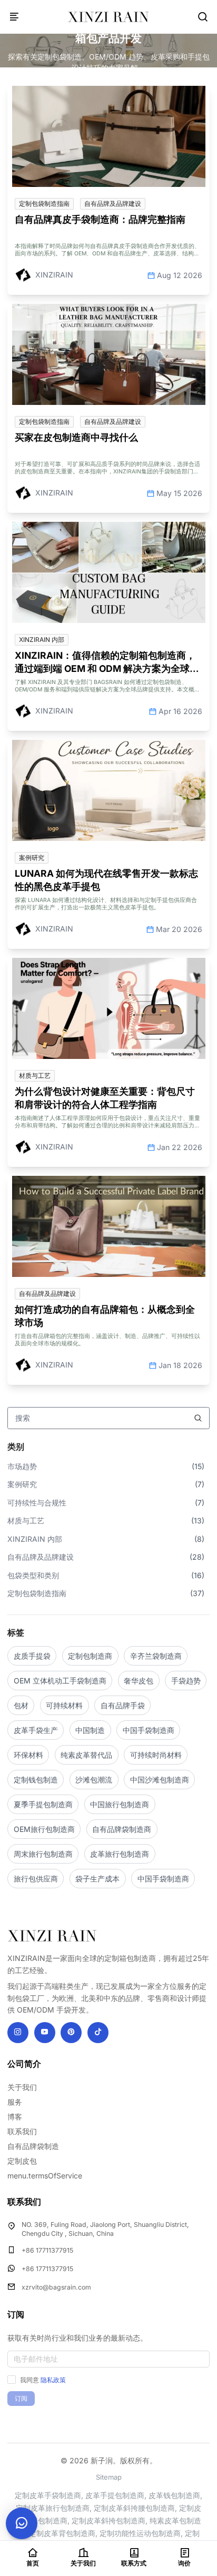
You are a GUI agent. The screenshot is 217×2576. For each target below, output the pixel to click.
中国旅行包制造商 (120, 1804)
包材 (21, 1705)
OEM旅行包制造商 (44, 1829)
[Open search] (203, 17)
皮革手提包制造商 (115, 2495)
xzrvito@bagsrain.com (56, 2287)
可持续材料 (64, 1705)
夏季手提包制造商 (43, 1804)
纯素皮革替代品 (86, 1755)
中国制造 (90, 1730)
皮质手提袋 (32, 1656)
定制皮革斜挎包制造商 (108, 2520)
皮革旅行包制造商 (120, 1854)
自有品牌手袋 (123, 1705)
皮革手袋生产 (36, 1730)
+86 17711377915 (47, 2250)
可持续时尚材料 (156, 1755)
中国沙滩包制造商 (160, 1780)
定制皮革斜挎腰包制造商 (134, 2508)
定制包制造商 (90, 1656)
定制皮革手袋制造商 (48, 2495)
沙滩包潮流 (94, 1780)
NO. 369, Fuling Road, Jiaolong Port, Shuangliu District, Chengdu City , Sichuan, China (105, 2229)
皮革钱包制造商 (174, 2495)
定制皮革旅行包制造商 (53, 2508)
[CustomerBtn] (22, 2523)
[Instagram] (18, 2033)
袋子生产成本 (97, 1879)
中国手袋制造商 (149, 1730)
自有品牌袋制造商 (122, 1829)
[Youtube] (45, 2033)
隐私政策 (53, 2380)
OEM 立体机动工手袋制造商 (60, 1681)
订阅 (21, 2398)
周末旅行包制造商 (43, 1854)
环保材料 (28, 1755)
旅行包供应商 (36, 1879)
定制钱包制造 (36, 1780)
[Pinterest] (71, 2033)
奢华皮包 (139, 1681)
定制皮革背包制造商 (62, 2533)
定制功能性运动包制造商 (140, 2533)
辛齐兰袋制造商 (156, 1656)
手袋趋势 (186, 1681)
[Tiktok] (98, 2033)
